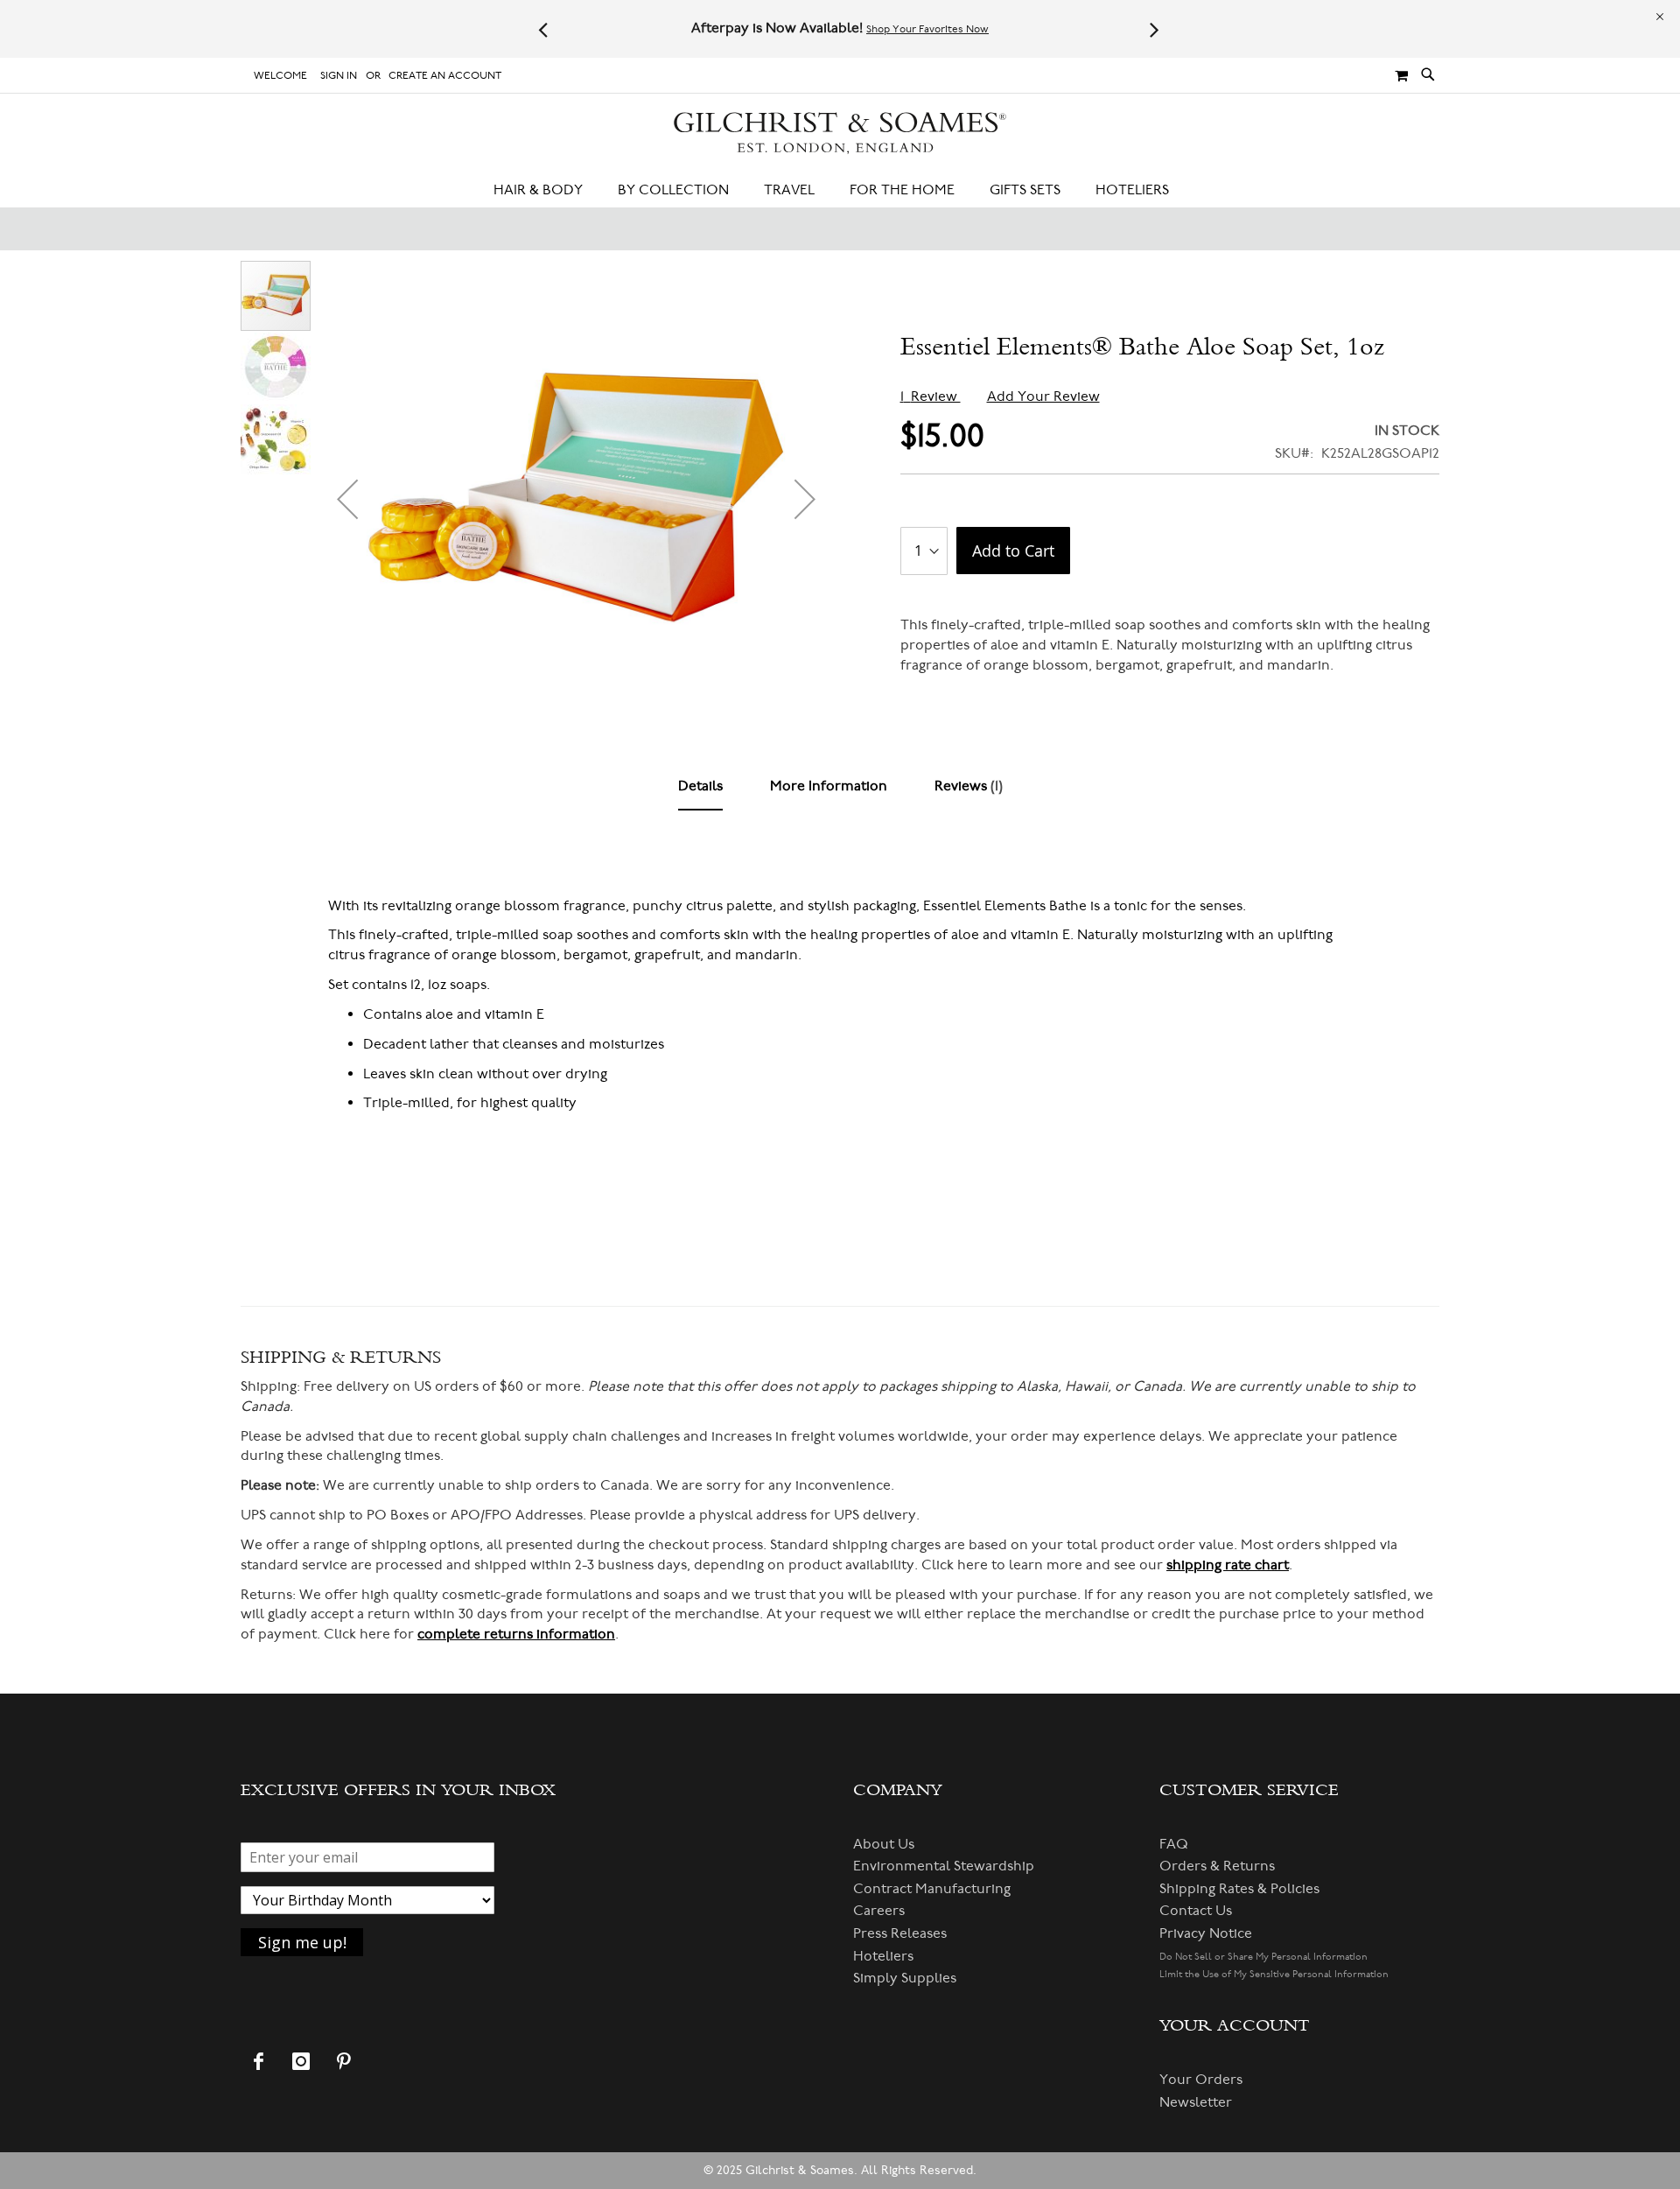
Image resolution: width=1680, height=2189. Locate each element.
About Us (884, 1844)
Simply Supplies (905, 1978)
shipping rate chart (1228, 1565)
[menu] (840, 190)
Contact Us (1196, 1911)
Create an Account (445, 76)
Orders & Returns (1217, 1866)
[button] (347, 499)
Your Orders (1201, 2080)
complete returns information (516, 1634)
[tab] (700, 787)
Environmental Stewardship (944, 1866)
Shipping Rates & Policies (1239, 1889)
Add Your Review (1043, 396)
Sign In (339, 76)
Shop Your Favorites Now (927, 29)
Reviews (966, 786)
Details (700, 786)
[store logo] (840, 133)
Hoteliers (883, 1956)
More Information (829, 786)
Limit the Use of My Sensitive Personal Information (1274, 1974)
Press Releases (900, 1933)
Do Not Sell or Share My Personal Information (1263, 1957)
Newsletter (1196, 2102)
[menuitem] (547, 190)
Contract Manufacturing (932, 1889)
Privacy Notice (1206, 1933)
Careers (879, 1911)
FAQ (1174, 1844)
